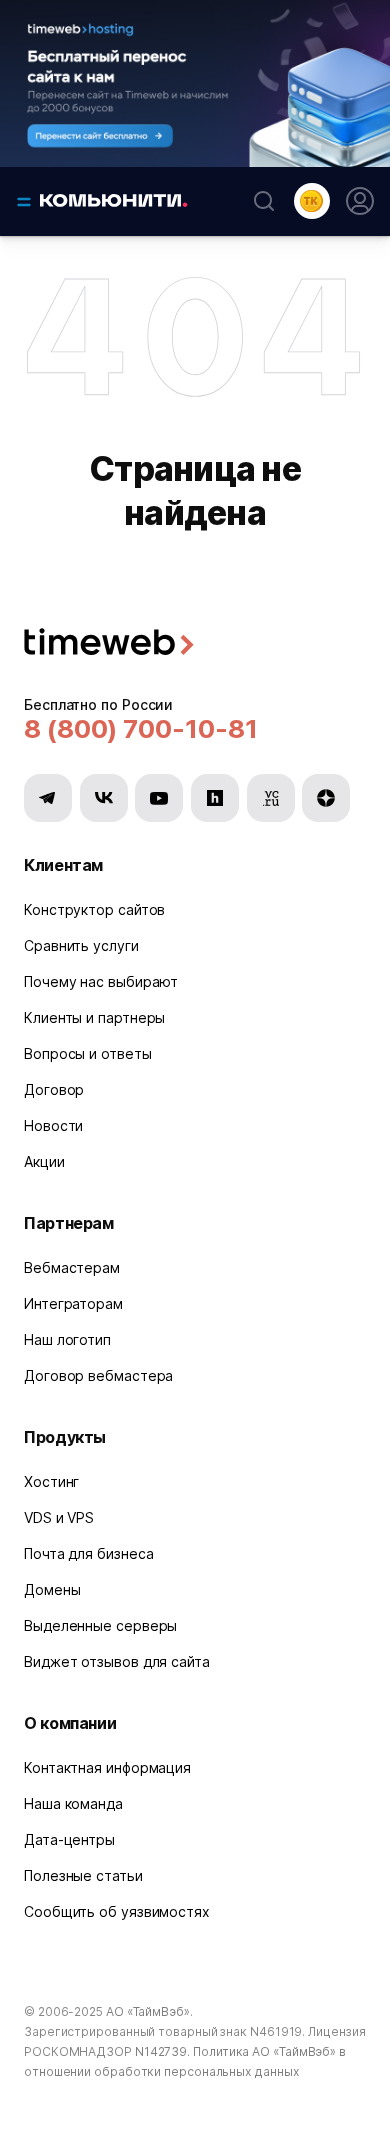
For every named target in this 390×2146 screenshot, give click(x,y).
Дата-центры (69, 1839)
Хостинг (51, 1481)
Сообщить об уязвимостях (117, 1911)
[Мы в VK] (104, 798)
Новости (53, 1125)
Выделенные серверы (100, 1625)
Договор (54, 1089)
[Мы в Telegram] (48, 798)
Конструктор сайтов (94, 909)
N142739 (161, 2051)
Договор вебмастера (98, 1375)
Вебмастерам (72, 1267)
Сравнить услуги (81, 945)
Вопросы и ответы (88, 1053)
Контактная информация (107, 1767)
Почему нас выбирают (101, 981)
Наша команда (73, 1803)
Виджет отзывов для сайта (117, 1661)
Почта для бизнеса (88, 1553)
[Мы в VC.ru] (271, 798)
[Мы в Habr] (215, 798)
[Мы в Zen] (326, 798)
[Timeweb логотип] (195, 644)
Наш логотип (67, 1339)
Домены (52, 1589)
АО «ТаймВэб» (148, 2011)
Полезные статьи (83, 1875)
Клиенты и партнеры (94, 1017)
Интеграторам (73, 1303)
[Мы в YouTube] (159, 798)
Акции (44, 1161)
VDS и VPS (59, 1517)
